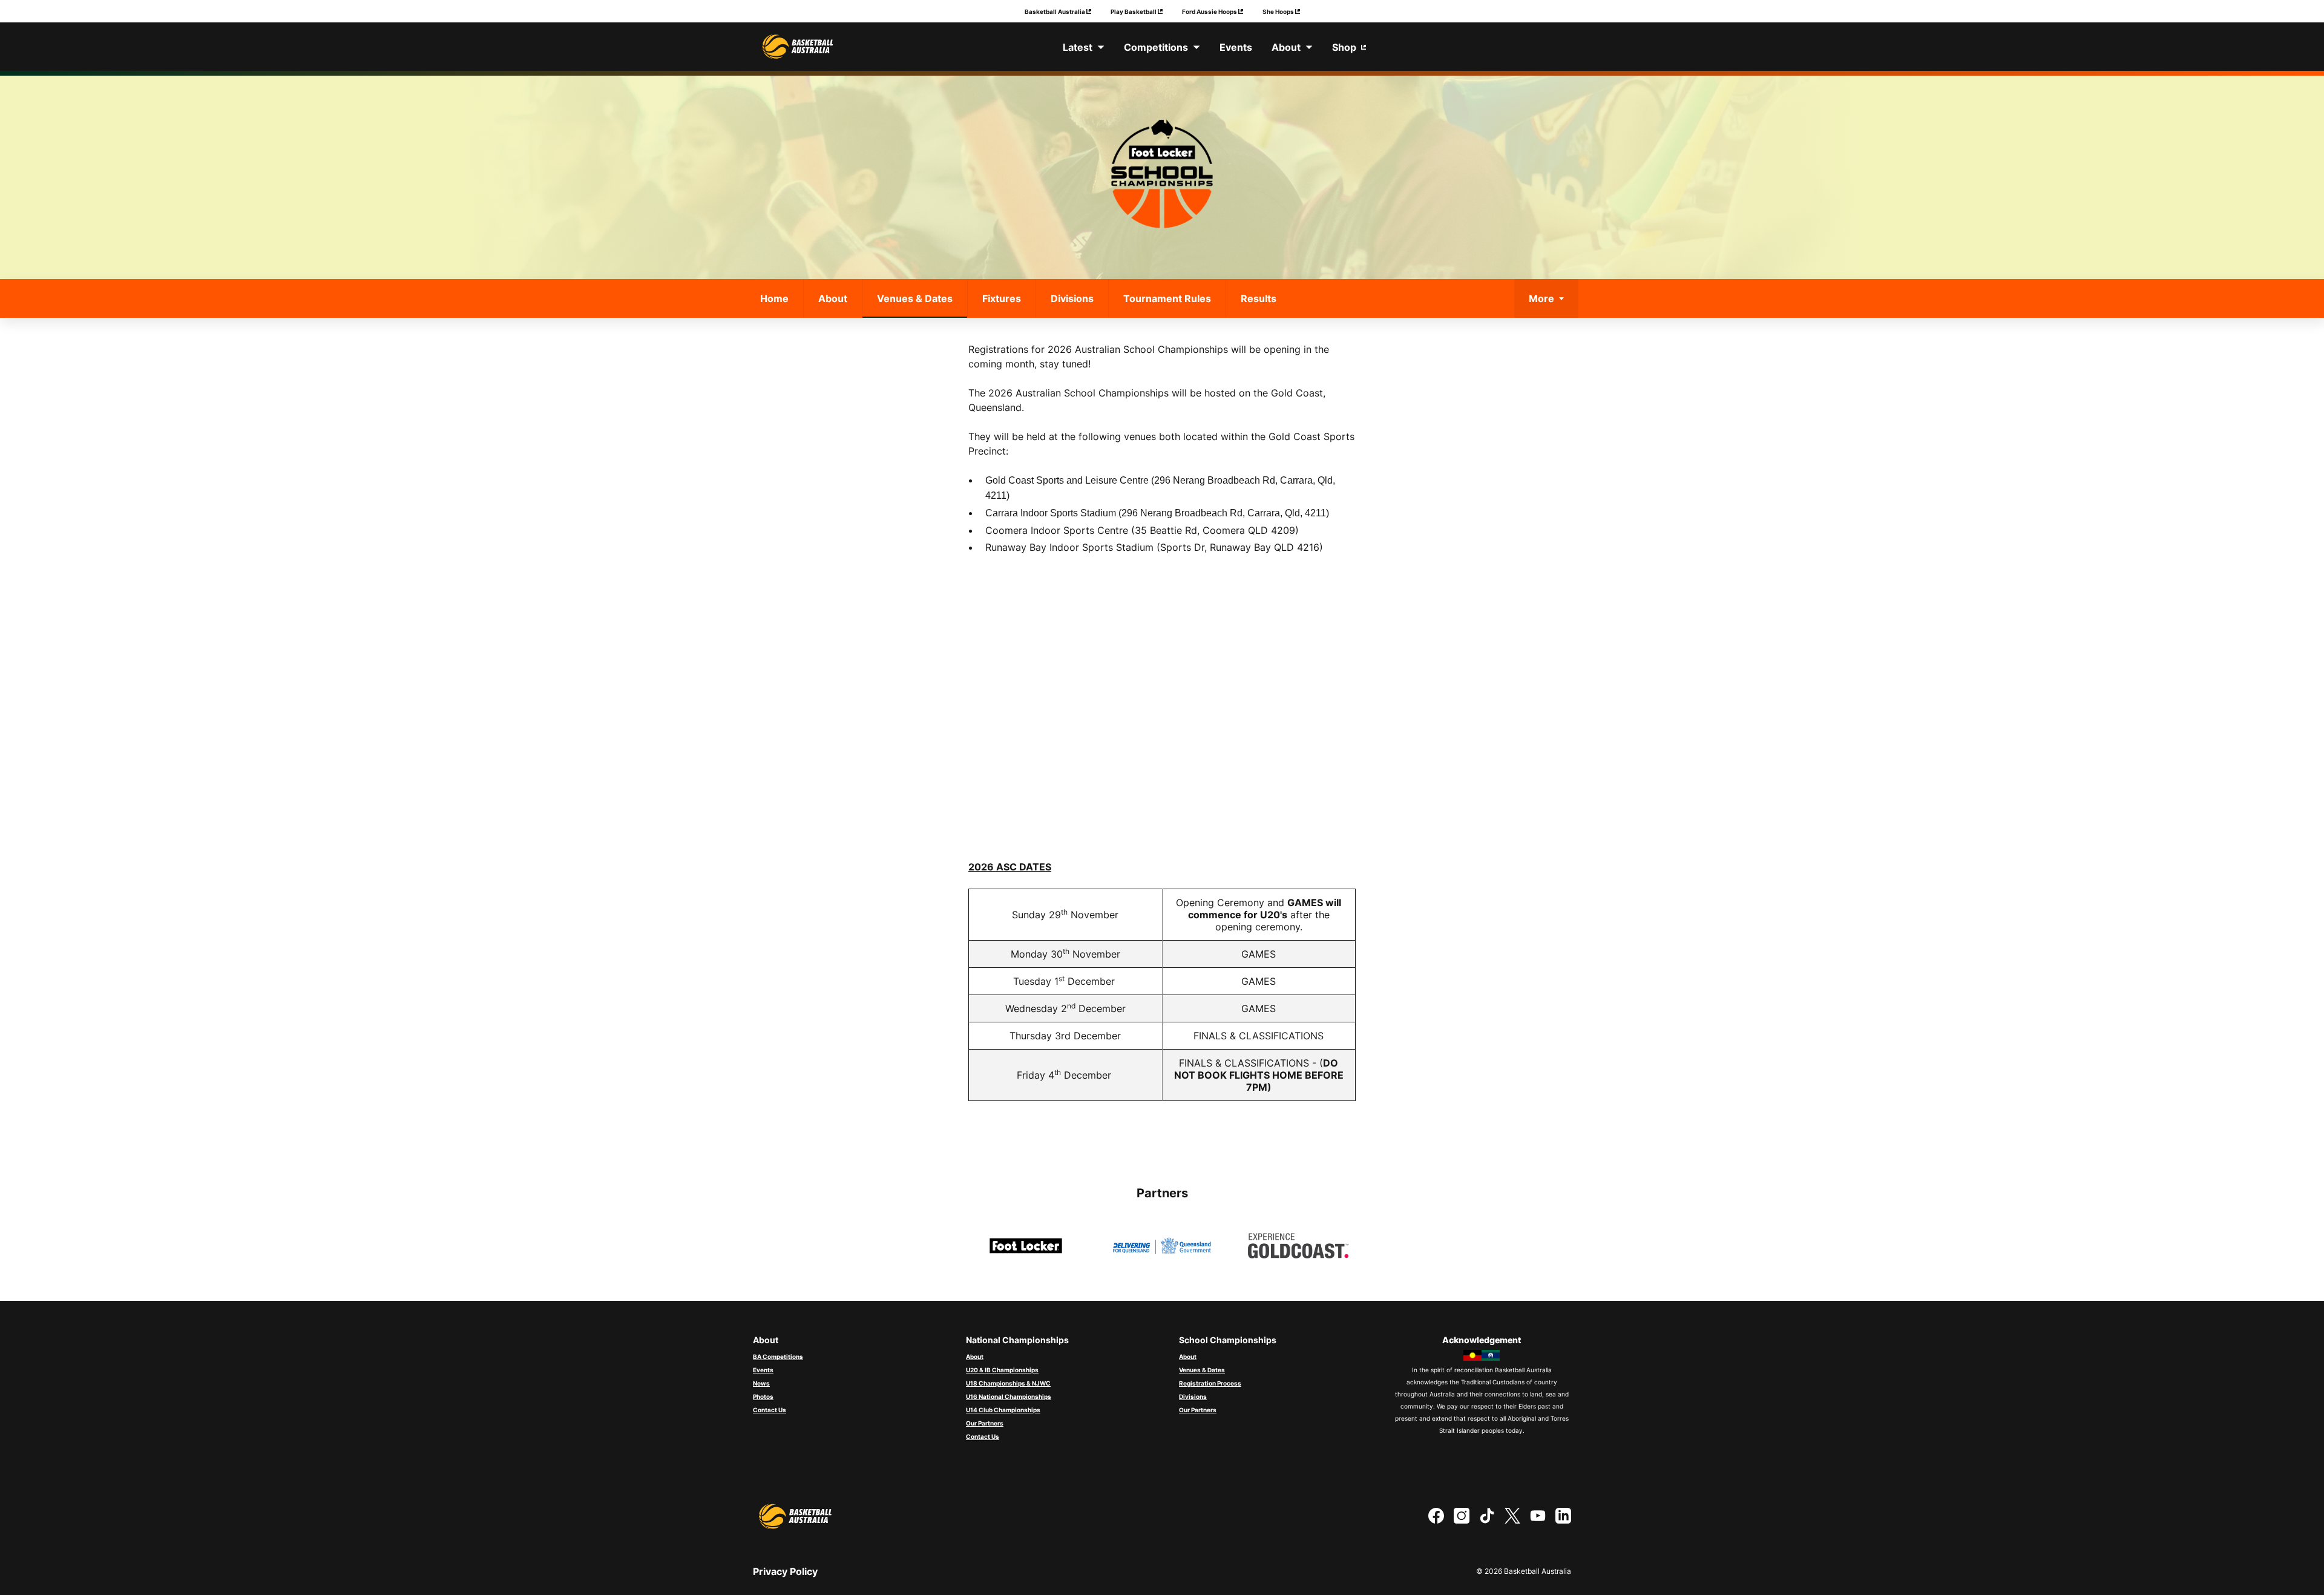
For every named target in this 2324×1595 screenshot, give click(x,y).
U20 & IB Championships (1002, 1370)
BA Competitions (778, 1357)
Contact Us (770, 1410)
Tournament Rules (1167, 298)
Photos (763, 1396)
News (761, 1383)
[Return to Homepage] (798, 47)
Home (774, 298)
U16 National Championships (1009, 1396)
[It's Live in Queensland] (1162, 1245)
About (833, 298)
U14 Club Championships (1003, 1410)
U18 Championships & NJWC (1008, 1383)
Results (1259, 298)
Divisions (1072, 298)
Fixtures (1002, 298)
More (1541, 298)
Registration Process (1210, 1383)
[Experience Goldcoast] (1298, 1245)
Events (763, 1370)
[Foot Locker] (1026, 1245)
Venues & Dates (915, 298)
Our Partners (985, 1423)
